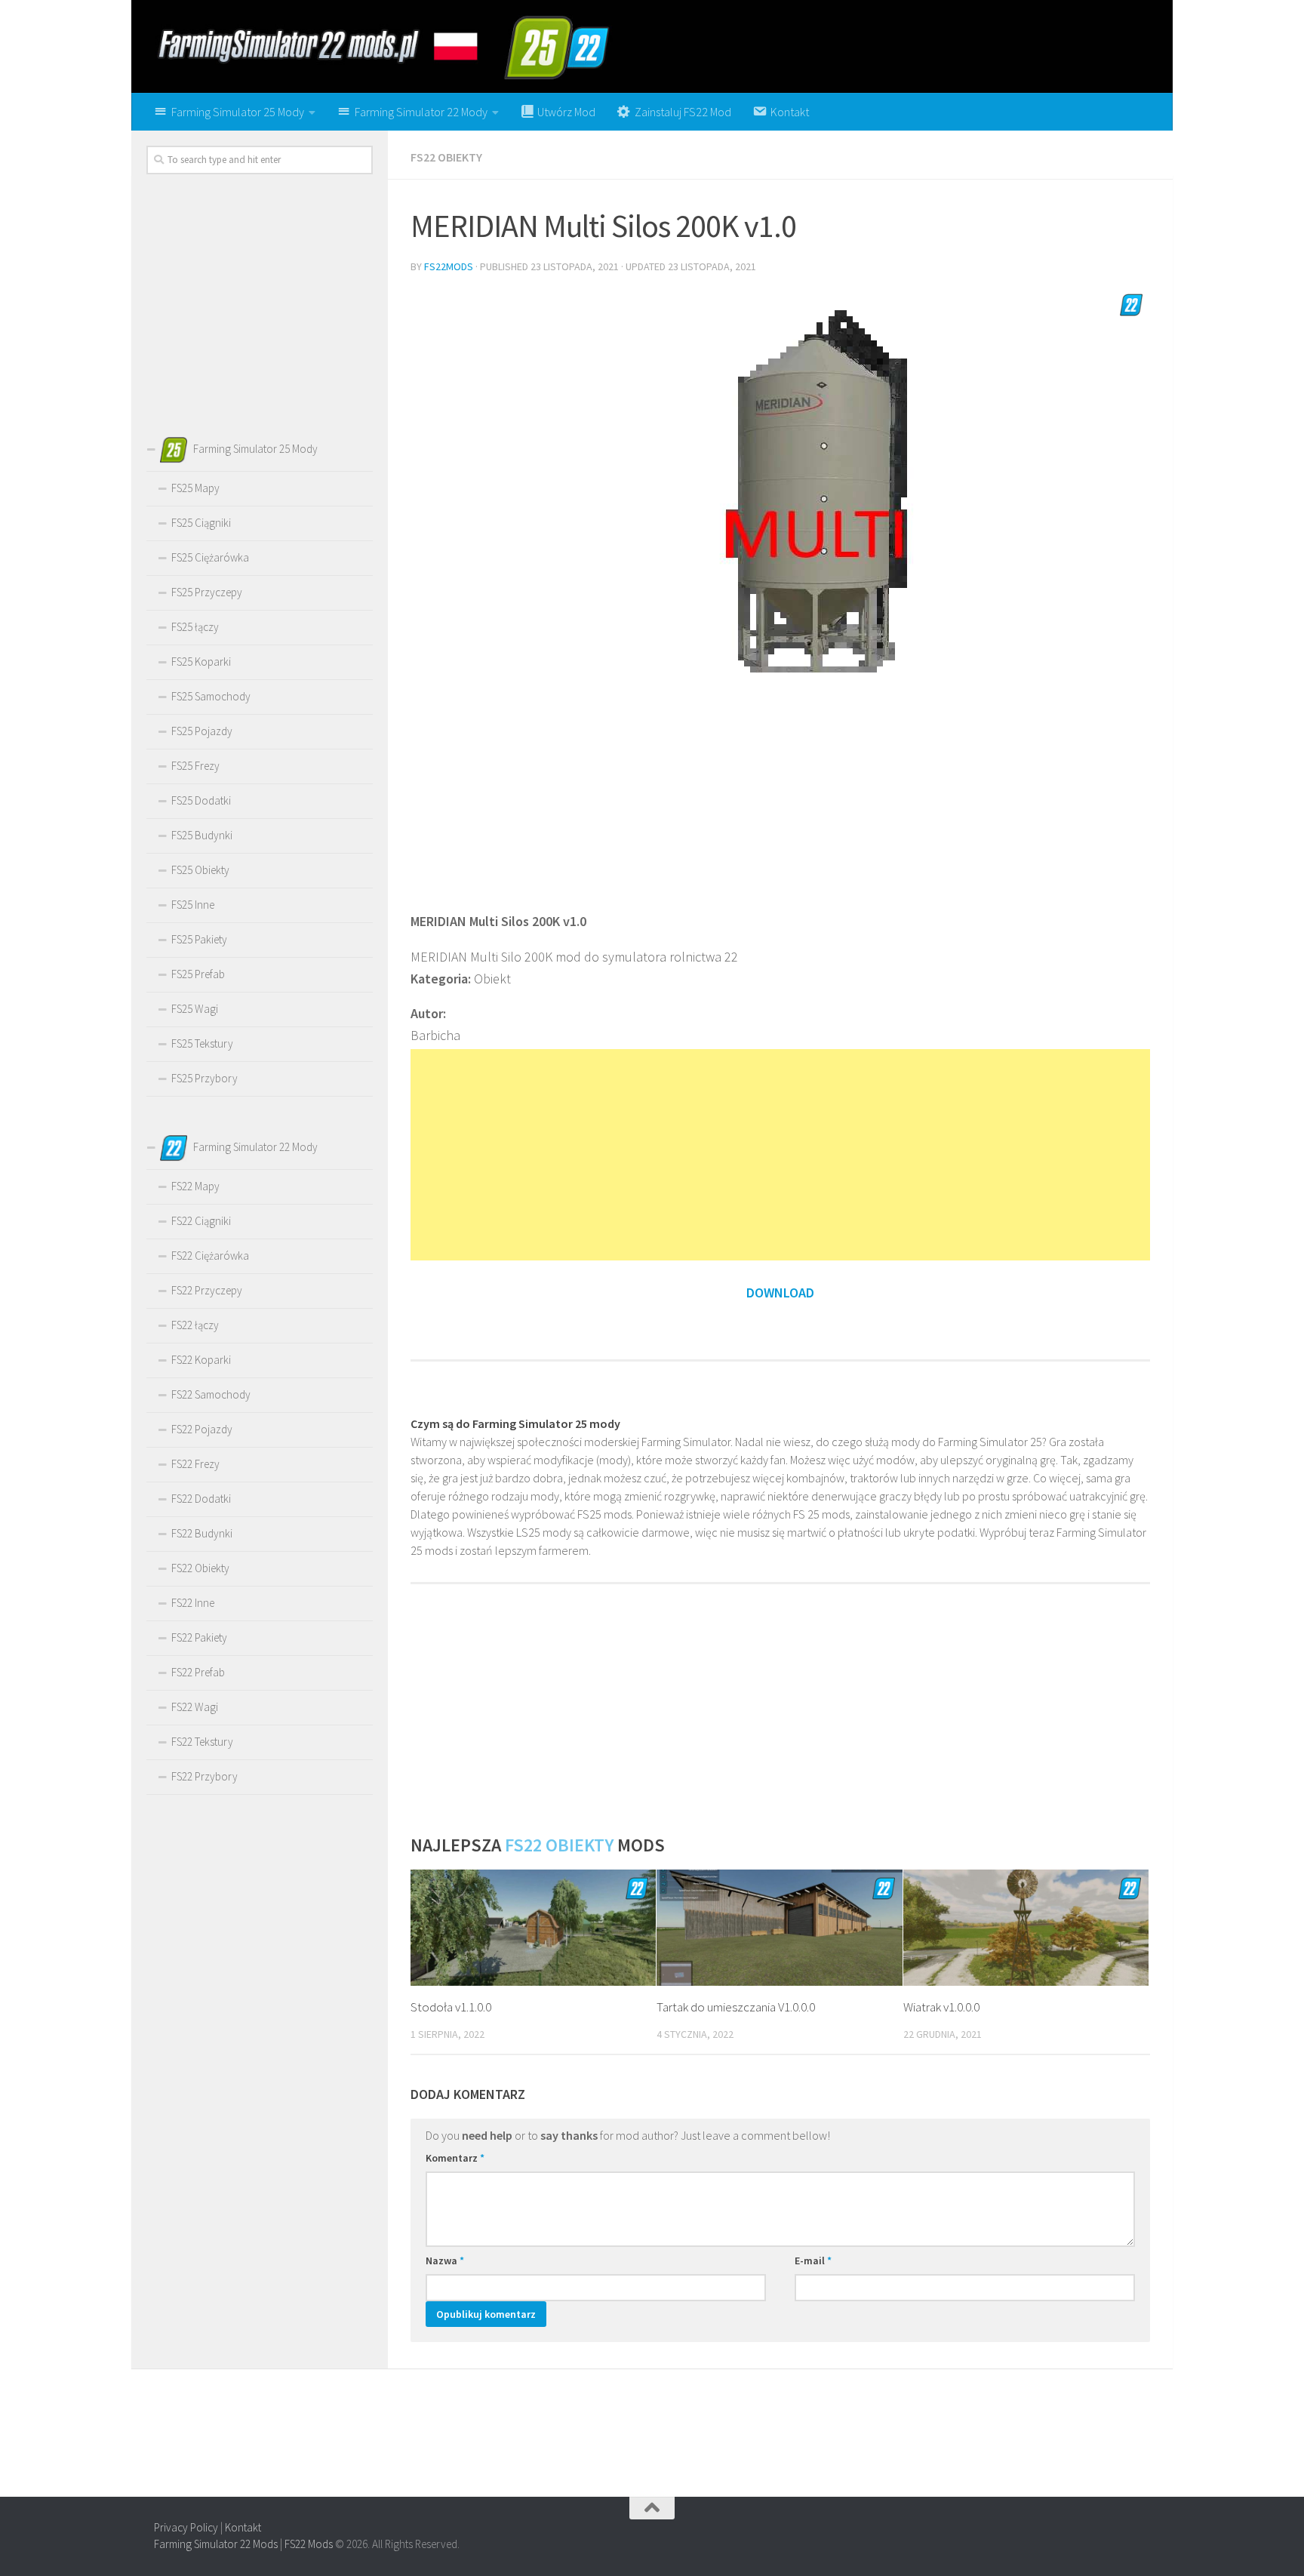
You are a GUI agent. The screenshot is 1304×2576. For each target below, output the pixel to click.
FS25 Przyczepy (207, 592)
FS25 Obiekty (200, 870)
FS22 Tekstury (202, 1742)
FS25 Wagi (195, 1009)
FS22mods (449, 266)
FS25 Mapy (195, 488)
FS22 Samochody (211, 1394)
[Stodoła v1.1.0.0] (533, 1928)
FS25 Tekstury (202, 1043)
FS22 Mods (309, 2544)
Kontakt (243, 2527)
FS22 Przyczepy (207, 1290)
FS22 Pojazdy (202, 1429)
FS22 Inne (193, 1603)
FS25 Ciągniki (201, 523)
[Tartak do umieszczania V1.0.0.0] (779, 1928)
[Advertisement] (780, 790)
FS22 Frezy (195, 1464)
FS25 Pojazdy (202, 731)
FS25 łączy (195, 627)
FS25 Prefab (198, 974)
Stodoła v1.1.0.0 (451, 2007)
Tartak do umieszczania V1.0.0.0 (736, 2007)
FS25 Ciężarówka (210, 557)
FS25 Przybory (205, 1078)
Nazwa (445, 2261)
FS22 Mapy (195, 1186)
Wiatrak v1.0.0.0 (941, 2007)
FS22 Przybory (205, 1776)
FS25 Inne (193, 905)
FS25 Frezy (195, 766)
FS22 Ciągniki (201, 1221)
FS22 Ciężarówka (210, 1256)
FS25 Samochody (211, 696)
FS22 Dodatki (201, 1499)
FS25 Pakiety (199, 939)
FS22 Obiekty (446, 157)
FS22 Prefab (198, 1672)
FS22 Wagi (195, 1707)
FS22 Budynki (202, 1533)
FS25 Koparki (201, 662)
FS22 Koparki (201, 1360)
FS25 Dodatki (201, 800)
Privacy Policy (186, 2527)
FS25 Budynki (202, 835)
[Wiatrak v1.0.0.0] (1026, 1928)
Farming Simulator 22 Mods (216, 2544)
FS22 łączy (195, 1325)
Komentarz (455, 2158)
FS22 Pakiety (199, 1637)
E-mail (813, 2261)
